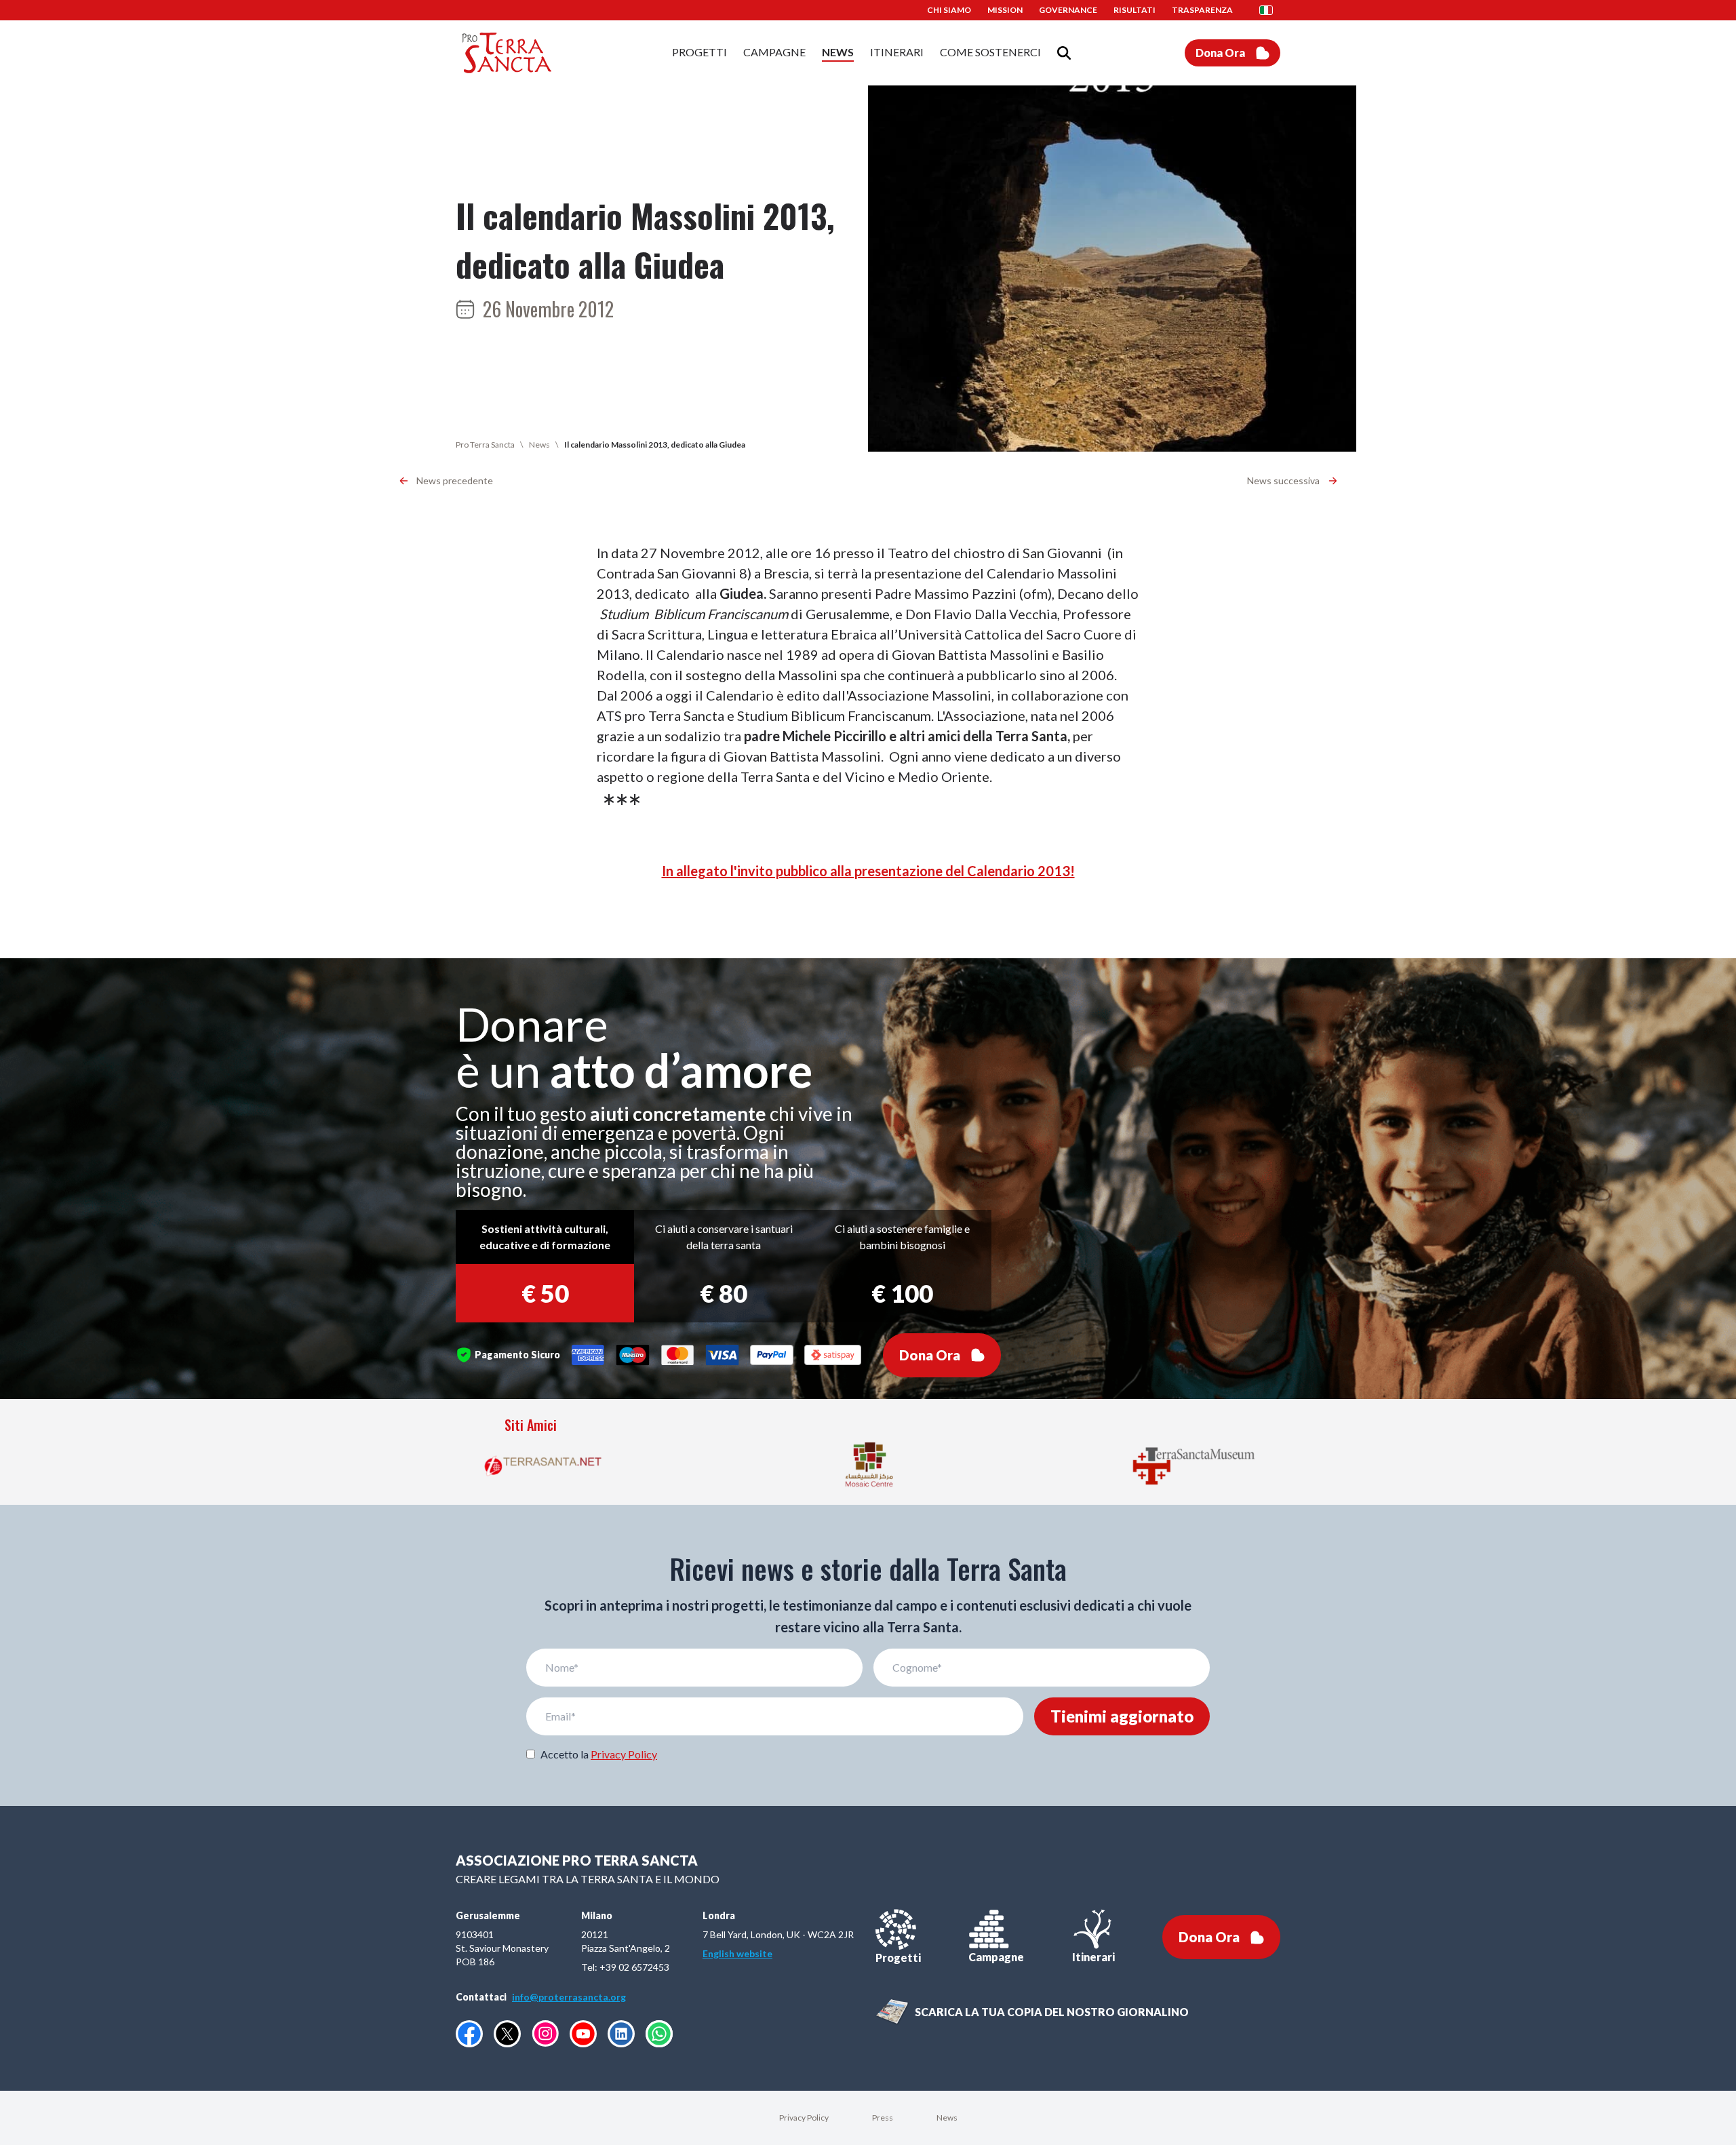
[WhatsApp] (659, 2034)
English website (737, 1953)
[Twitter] (507, 2034)
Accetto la (599, 1754)
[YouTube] (583, 2034)
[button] (1270, 10)
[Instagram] (545, 2033)
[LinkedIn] (621, 2034)
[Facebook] (469, 2034)
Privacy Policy (624, 1754)
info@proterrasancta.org (569, 1997)
